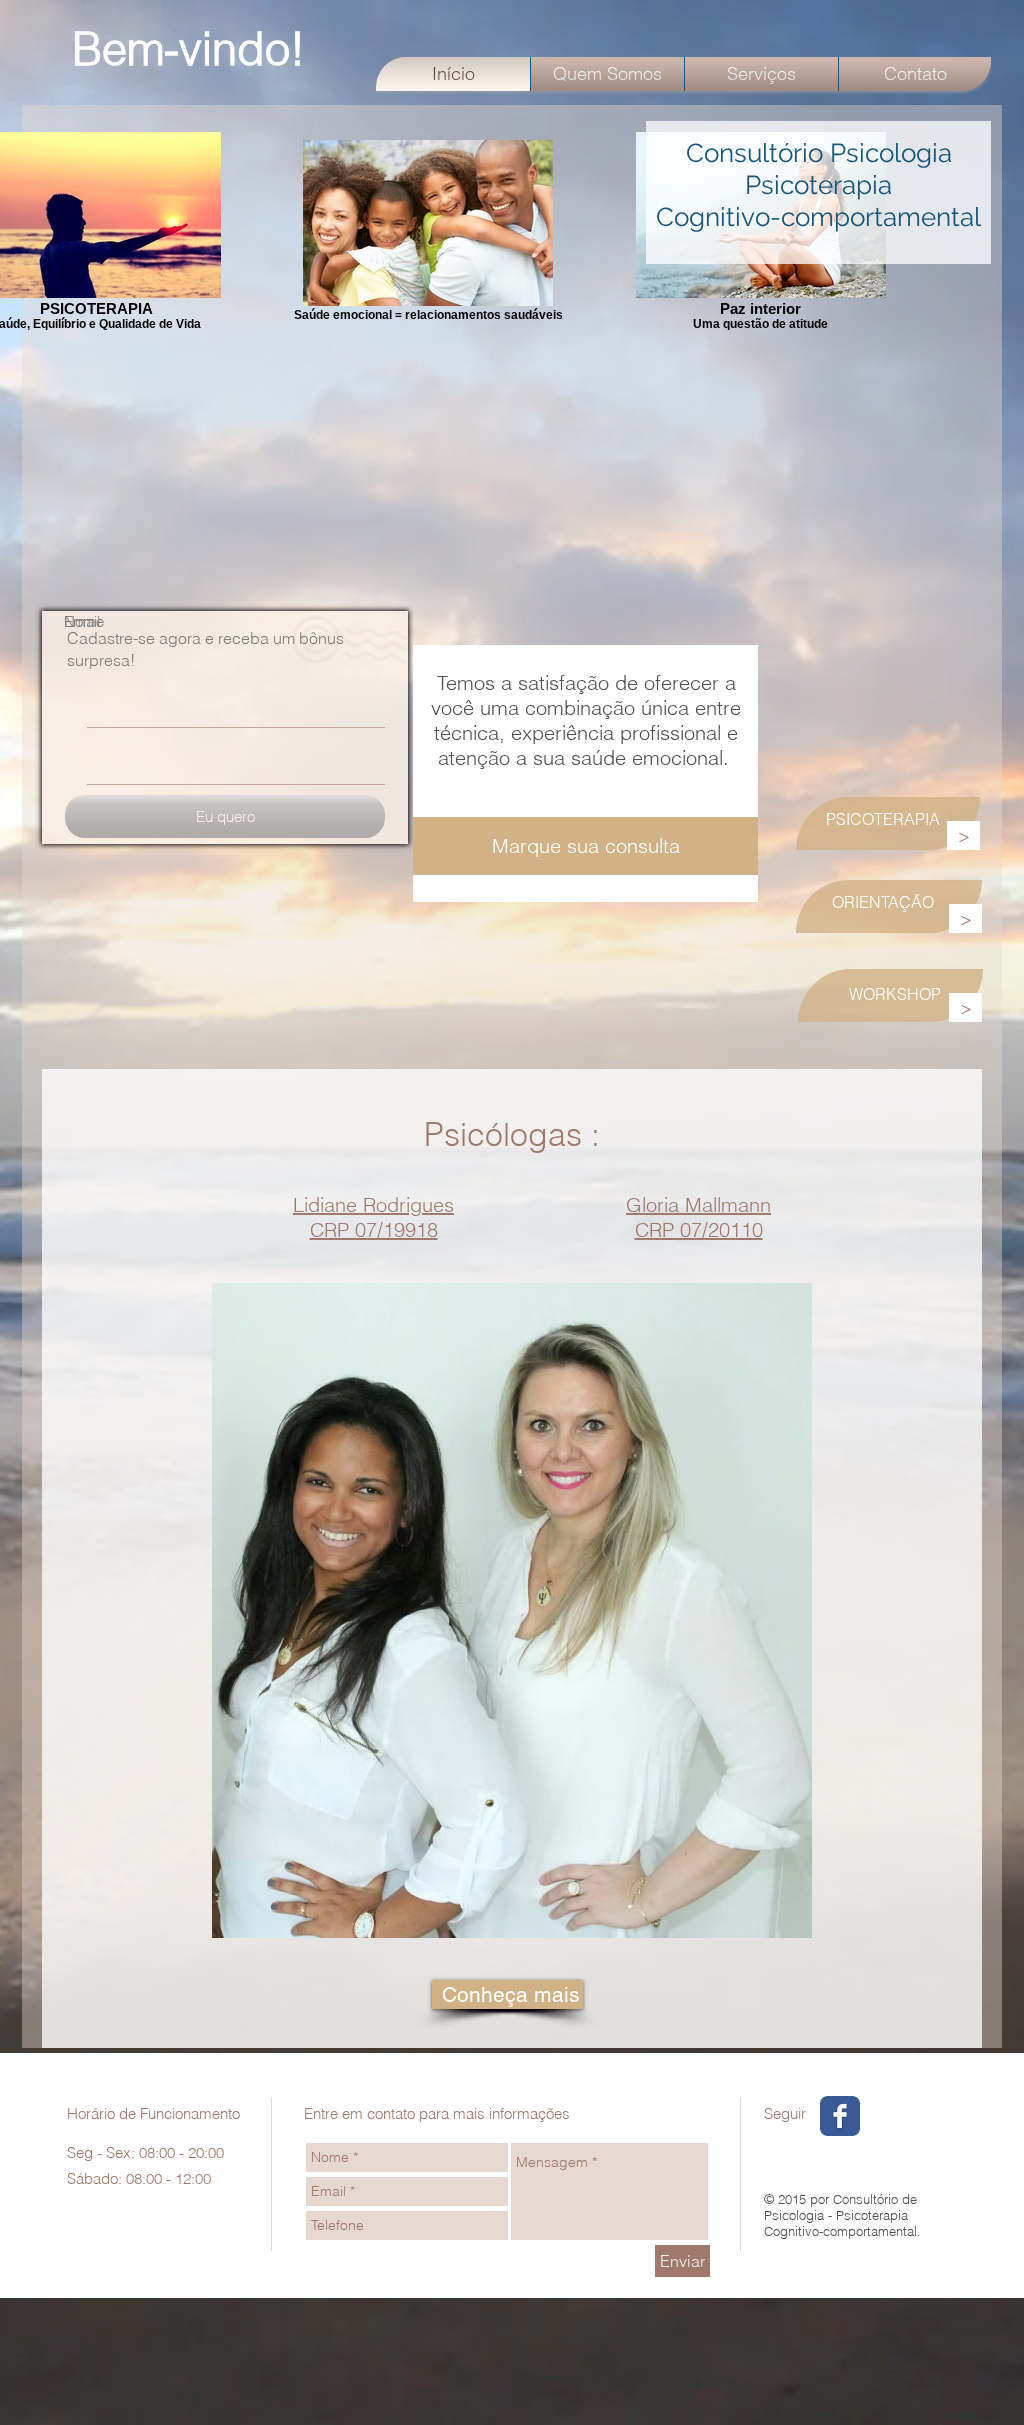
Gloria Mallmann (698, 1204)
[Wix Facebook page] (840, 2116)
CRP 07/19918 (374, 1229)
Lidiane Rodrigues (373, 1204)
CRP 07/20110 (699, 1229)
